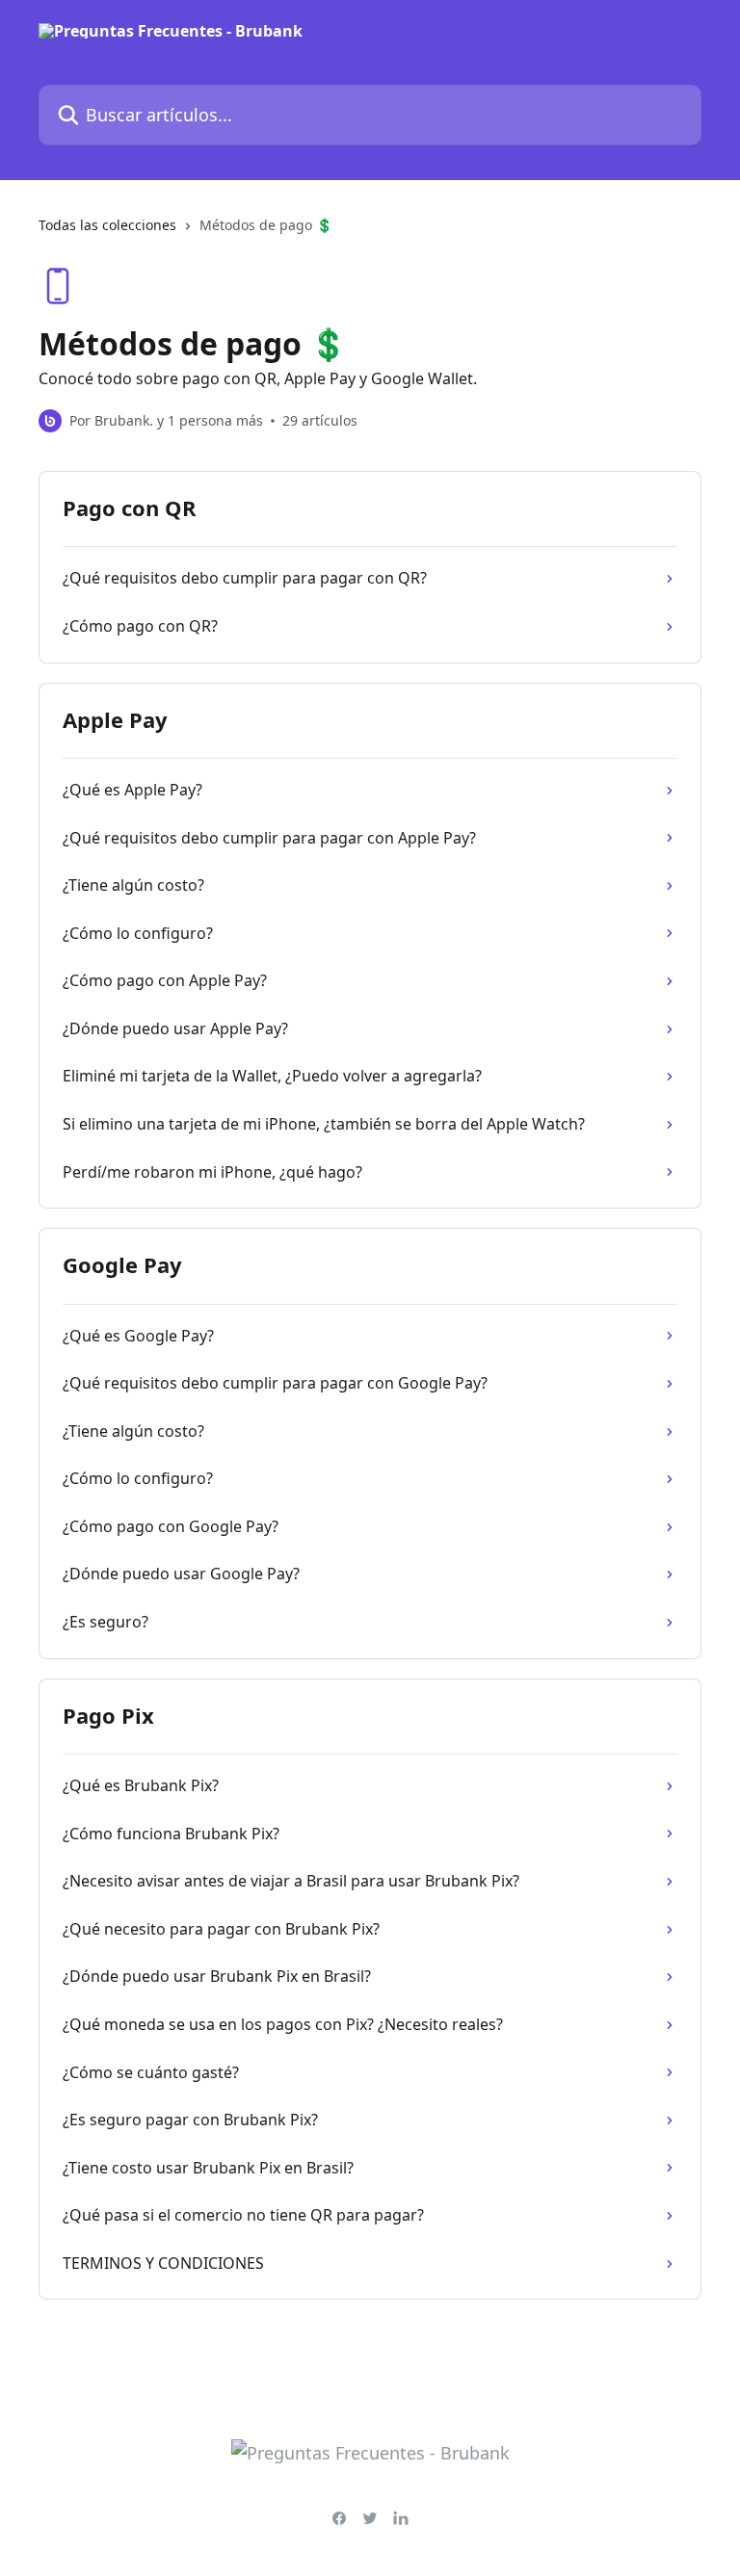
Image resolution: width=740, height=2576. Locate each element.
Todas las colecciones (107, 225)
